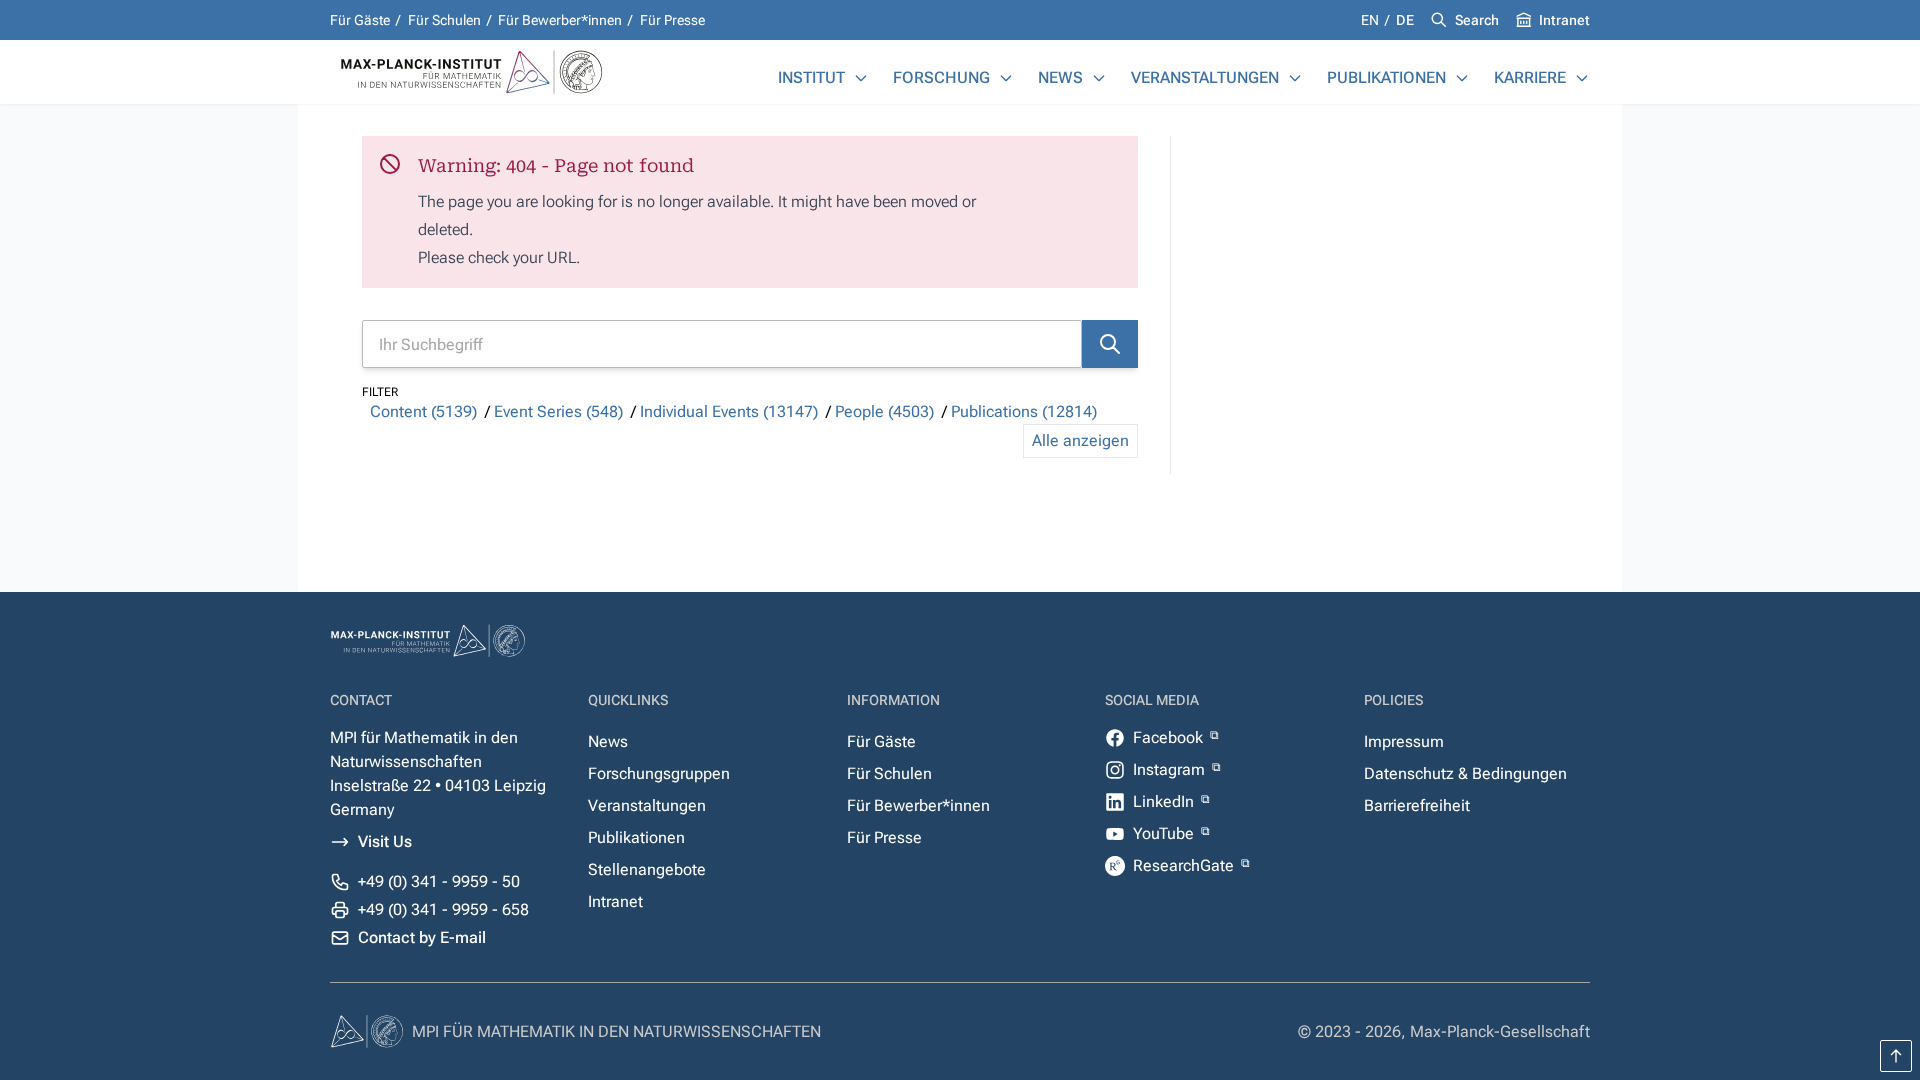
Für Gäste (360, 20)
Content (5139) (423, 411)
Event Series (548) (558, 411)
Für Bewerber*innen (560, 20)
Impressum (1404, 741)
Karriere (1530, 77)
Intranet (1564, 20)
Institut (811, 77)
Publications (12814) (1024, 411)
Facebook (1170, 737)
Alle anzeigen (1080, 440)
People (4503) (884, 411)
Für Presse (672, 20)
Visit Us (385, 841)
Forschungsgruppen (659, 773)
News (1060, 77)
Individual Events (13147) (729, 411)
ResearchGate (1185, 865)
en (1371, 20)
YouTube (1165, 833)
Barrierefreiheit (1417, 805)
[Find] (1110, 344)
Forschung (941, 77)
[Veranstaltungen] (1295, 78)
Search (1477, 20)
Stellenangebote (647, 869)
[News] (1099, 78)
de (1405, 20)
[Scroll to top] (1896, 1056)
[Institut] (861, 78)
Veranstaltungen (1205, 77)
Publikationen (1386, 77)
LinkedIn (1165, 801)
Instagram (1171, 769)
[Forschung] (1006, 78)
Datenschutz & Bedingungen (1465, 773)
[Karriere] (1582, 78)
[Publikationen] (1462, 78)
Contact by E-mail (422, 937)
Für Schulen (444, 20)
